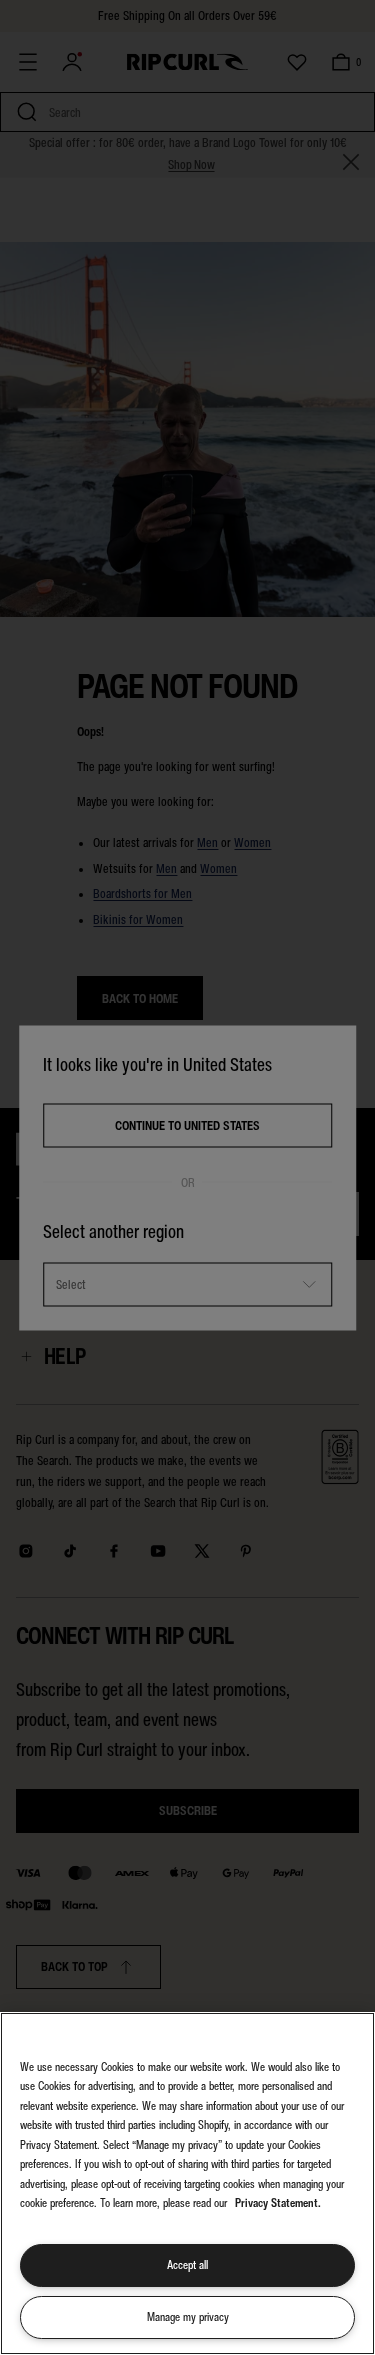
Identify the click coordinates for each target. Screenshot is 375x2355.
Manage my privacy (188, 2317)
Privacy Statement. (278, 2203)
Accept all (187, 2265)
